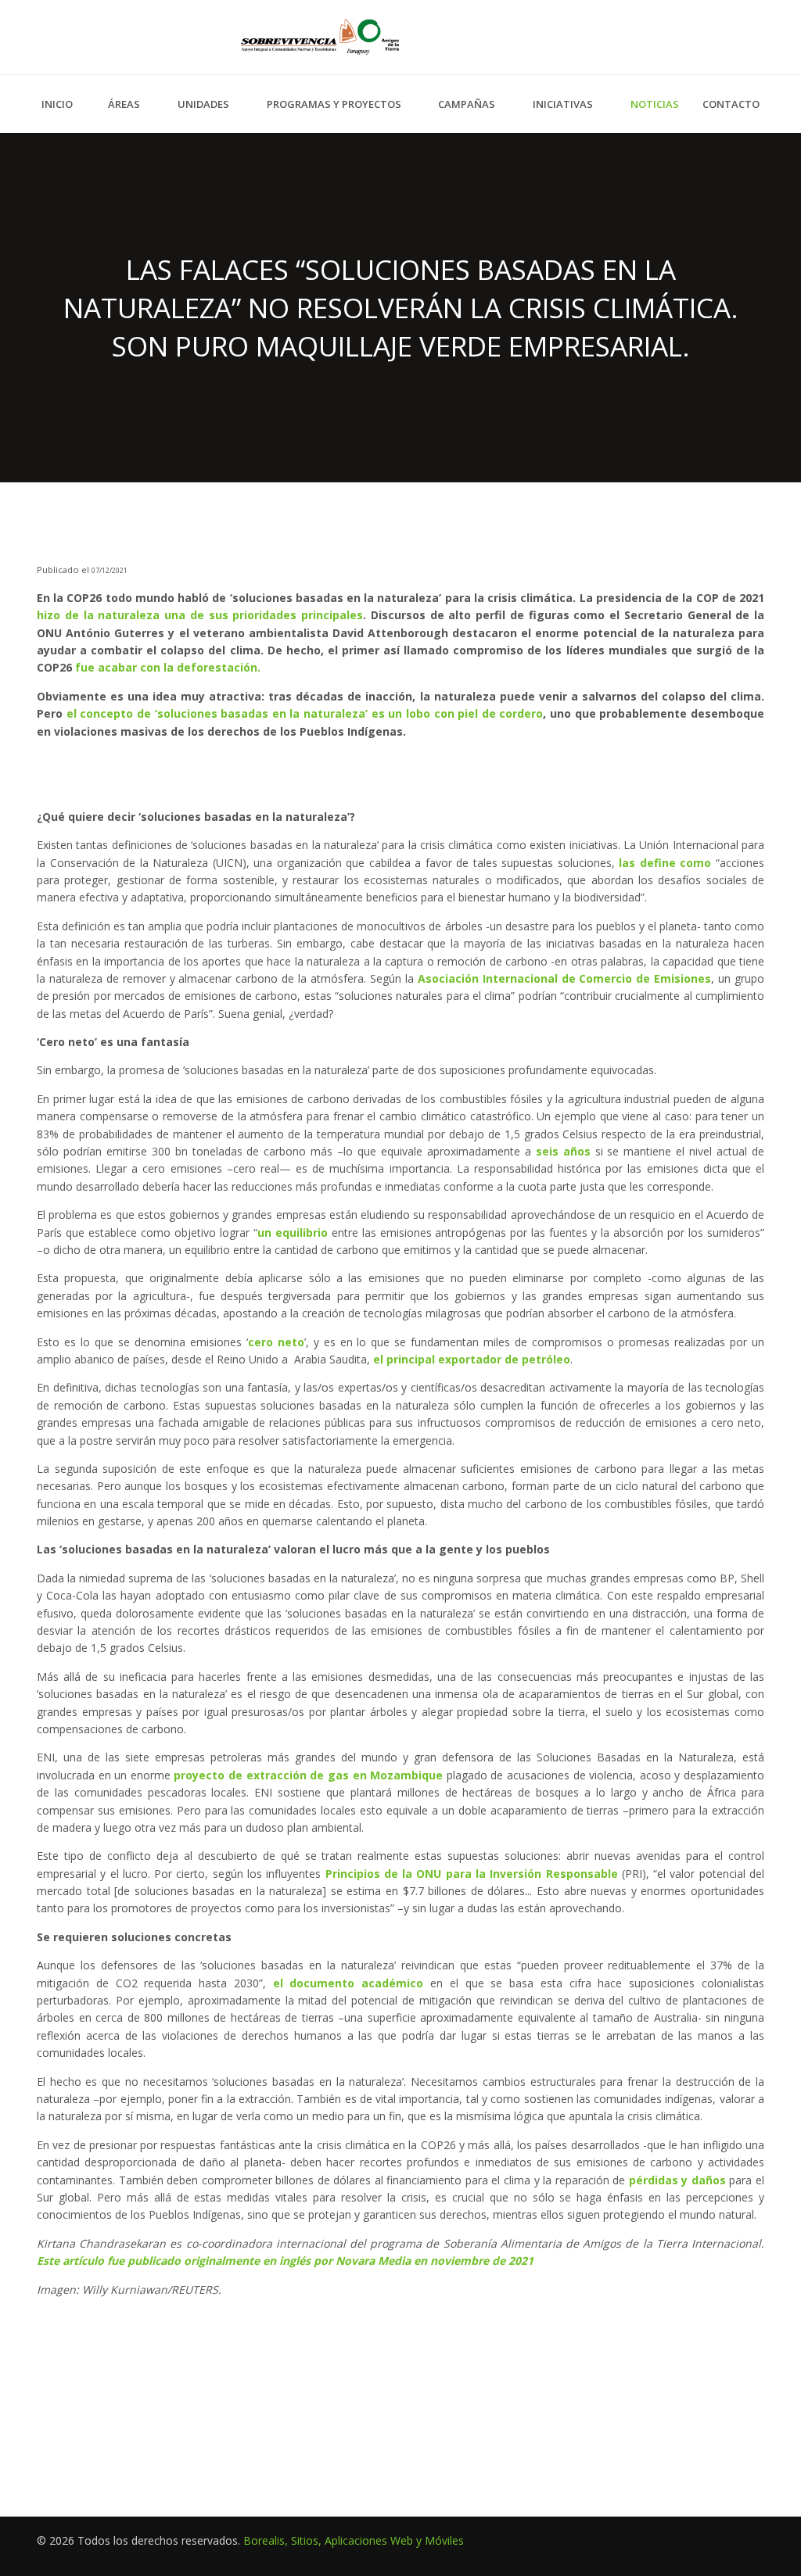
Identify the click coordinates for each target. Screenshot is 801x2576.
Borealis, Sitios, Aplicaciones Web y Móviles (354, 2540)
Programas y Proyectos (335, 104)
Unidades (205, 104)
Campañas (468, 104)
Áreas (125, 104)
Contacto (731, 104)
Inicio (57, 104)
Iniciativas (564, 104)
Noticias (655, 104)
